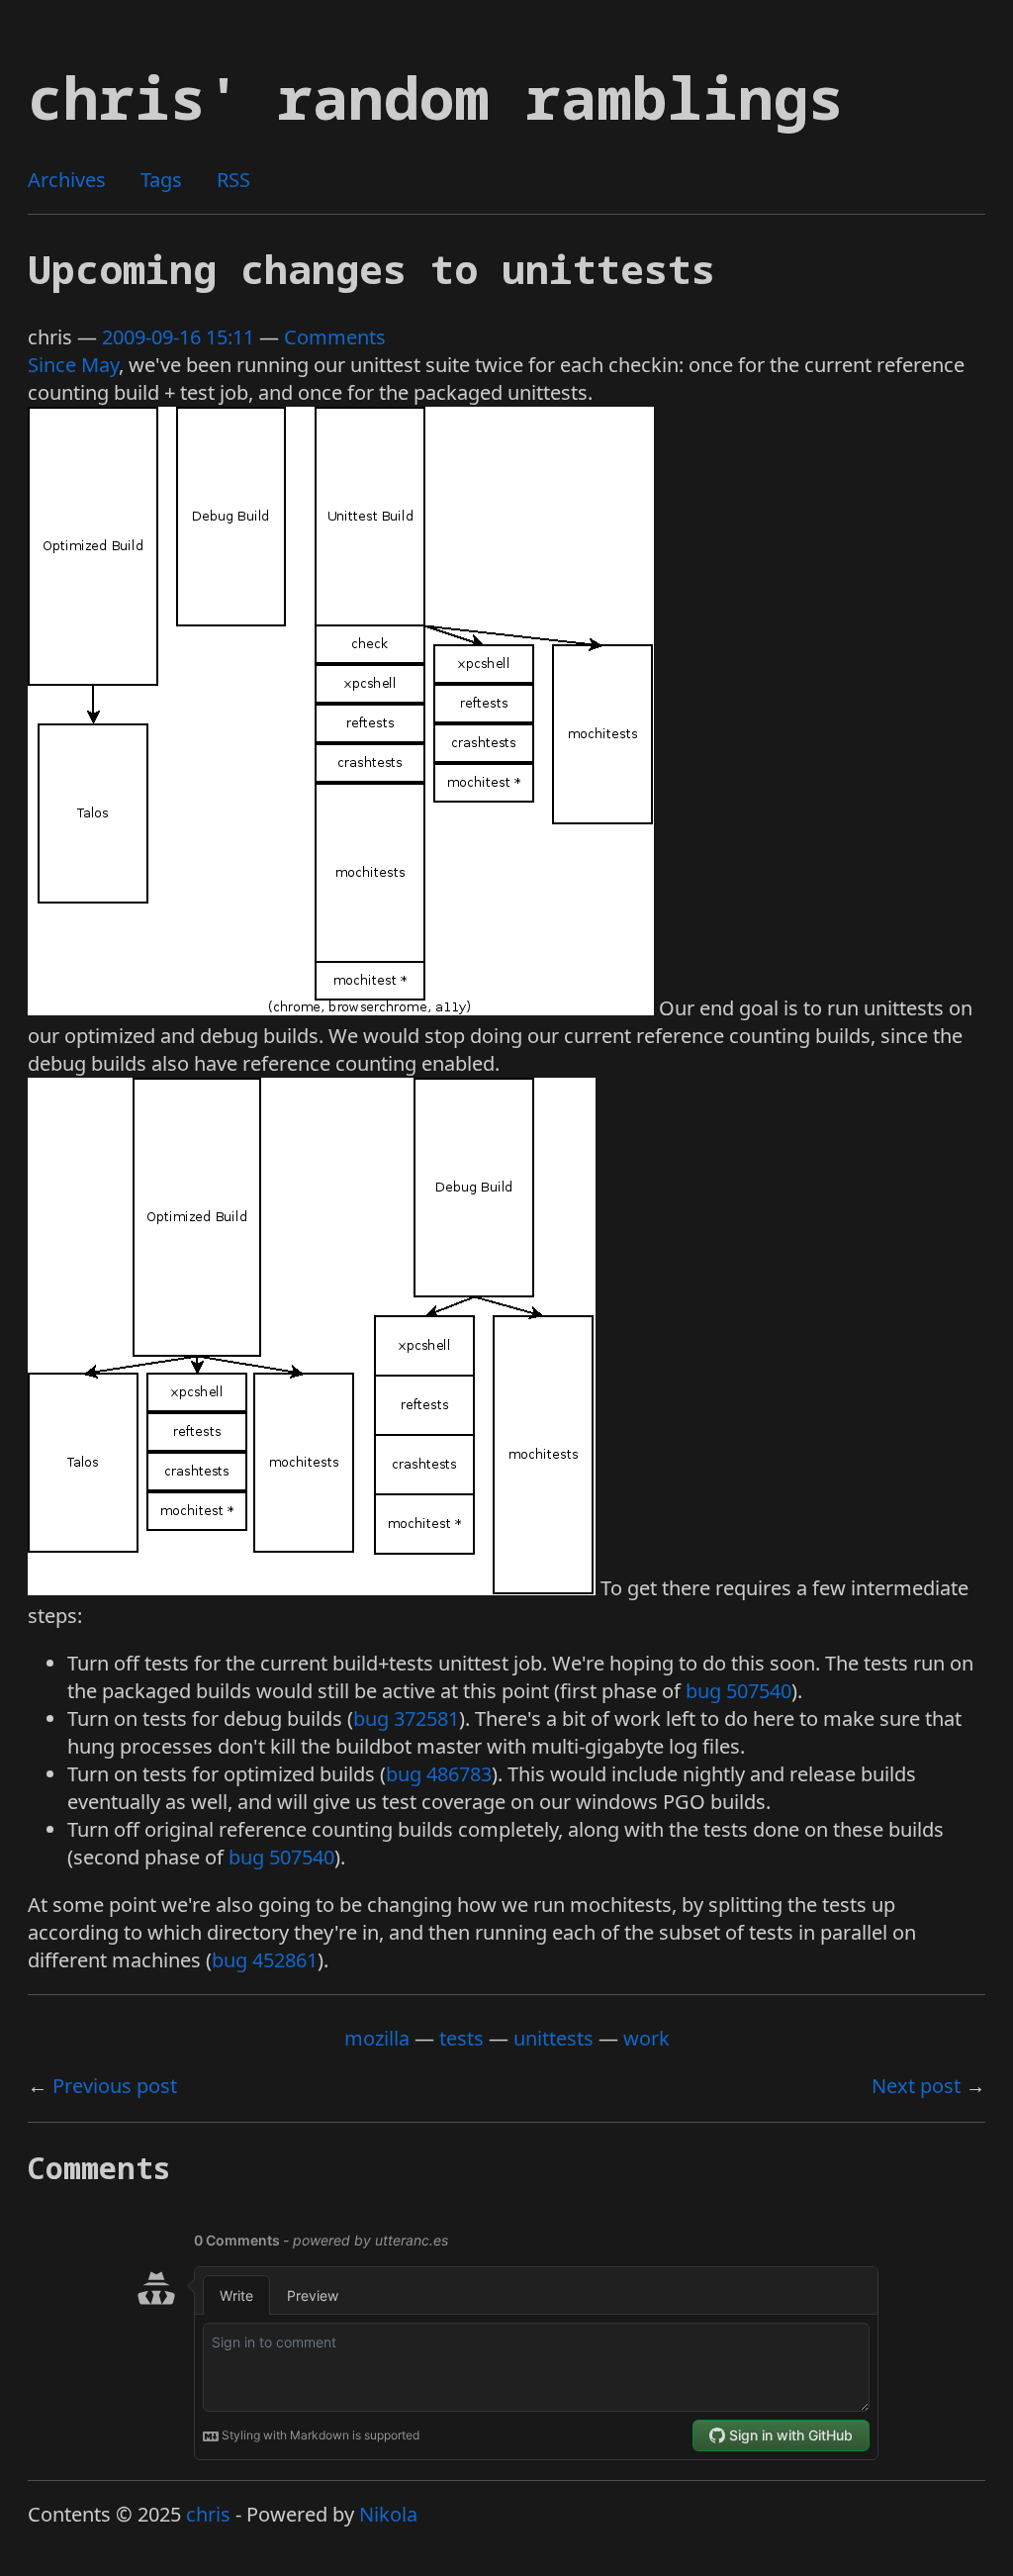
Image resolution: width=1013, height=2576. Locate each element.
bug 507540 (738, 1691)
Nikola (388, 2514)
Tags (161, 180)
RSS (233, 180)
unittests (553, 2038)
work (646, 2038)
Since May (73, 365)
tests (461, 2038)
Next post (916, 2086)
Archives (67, 180)
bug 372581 (406, 1718)
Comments (335, 337)
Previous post (115, 2086)
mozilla (377, 2038)
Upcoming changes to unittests (371, 269)
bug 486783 (439, 1774)
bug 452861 (265, 1960)
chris (208, 2514)
